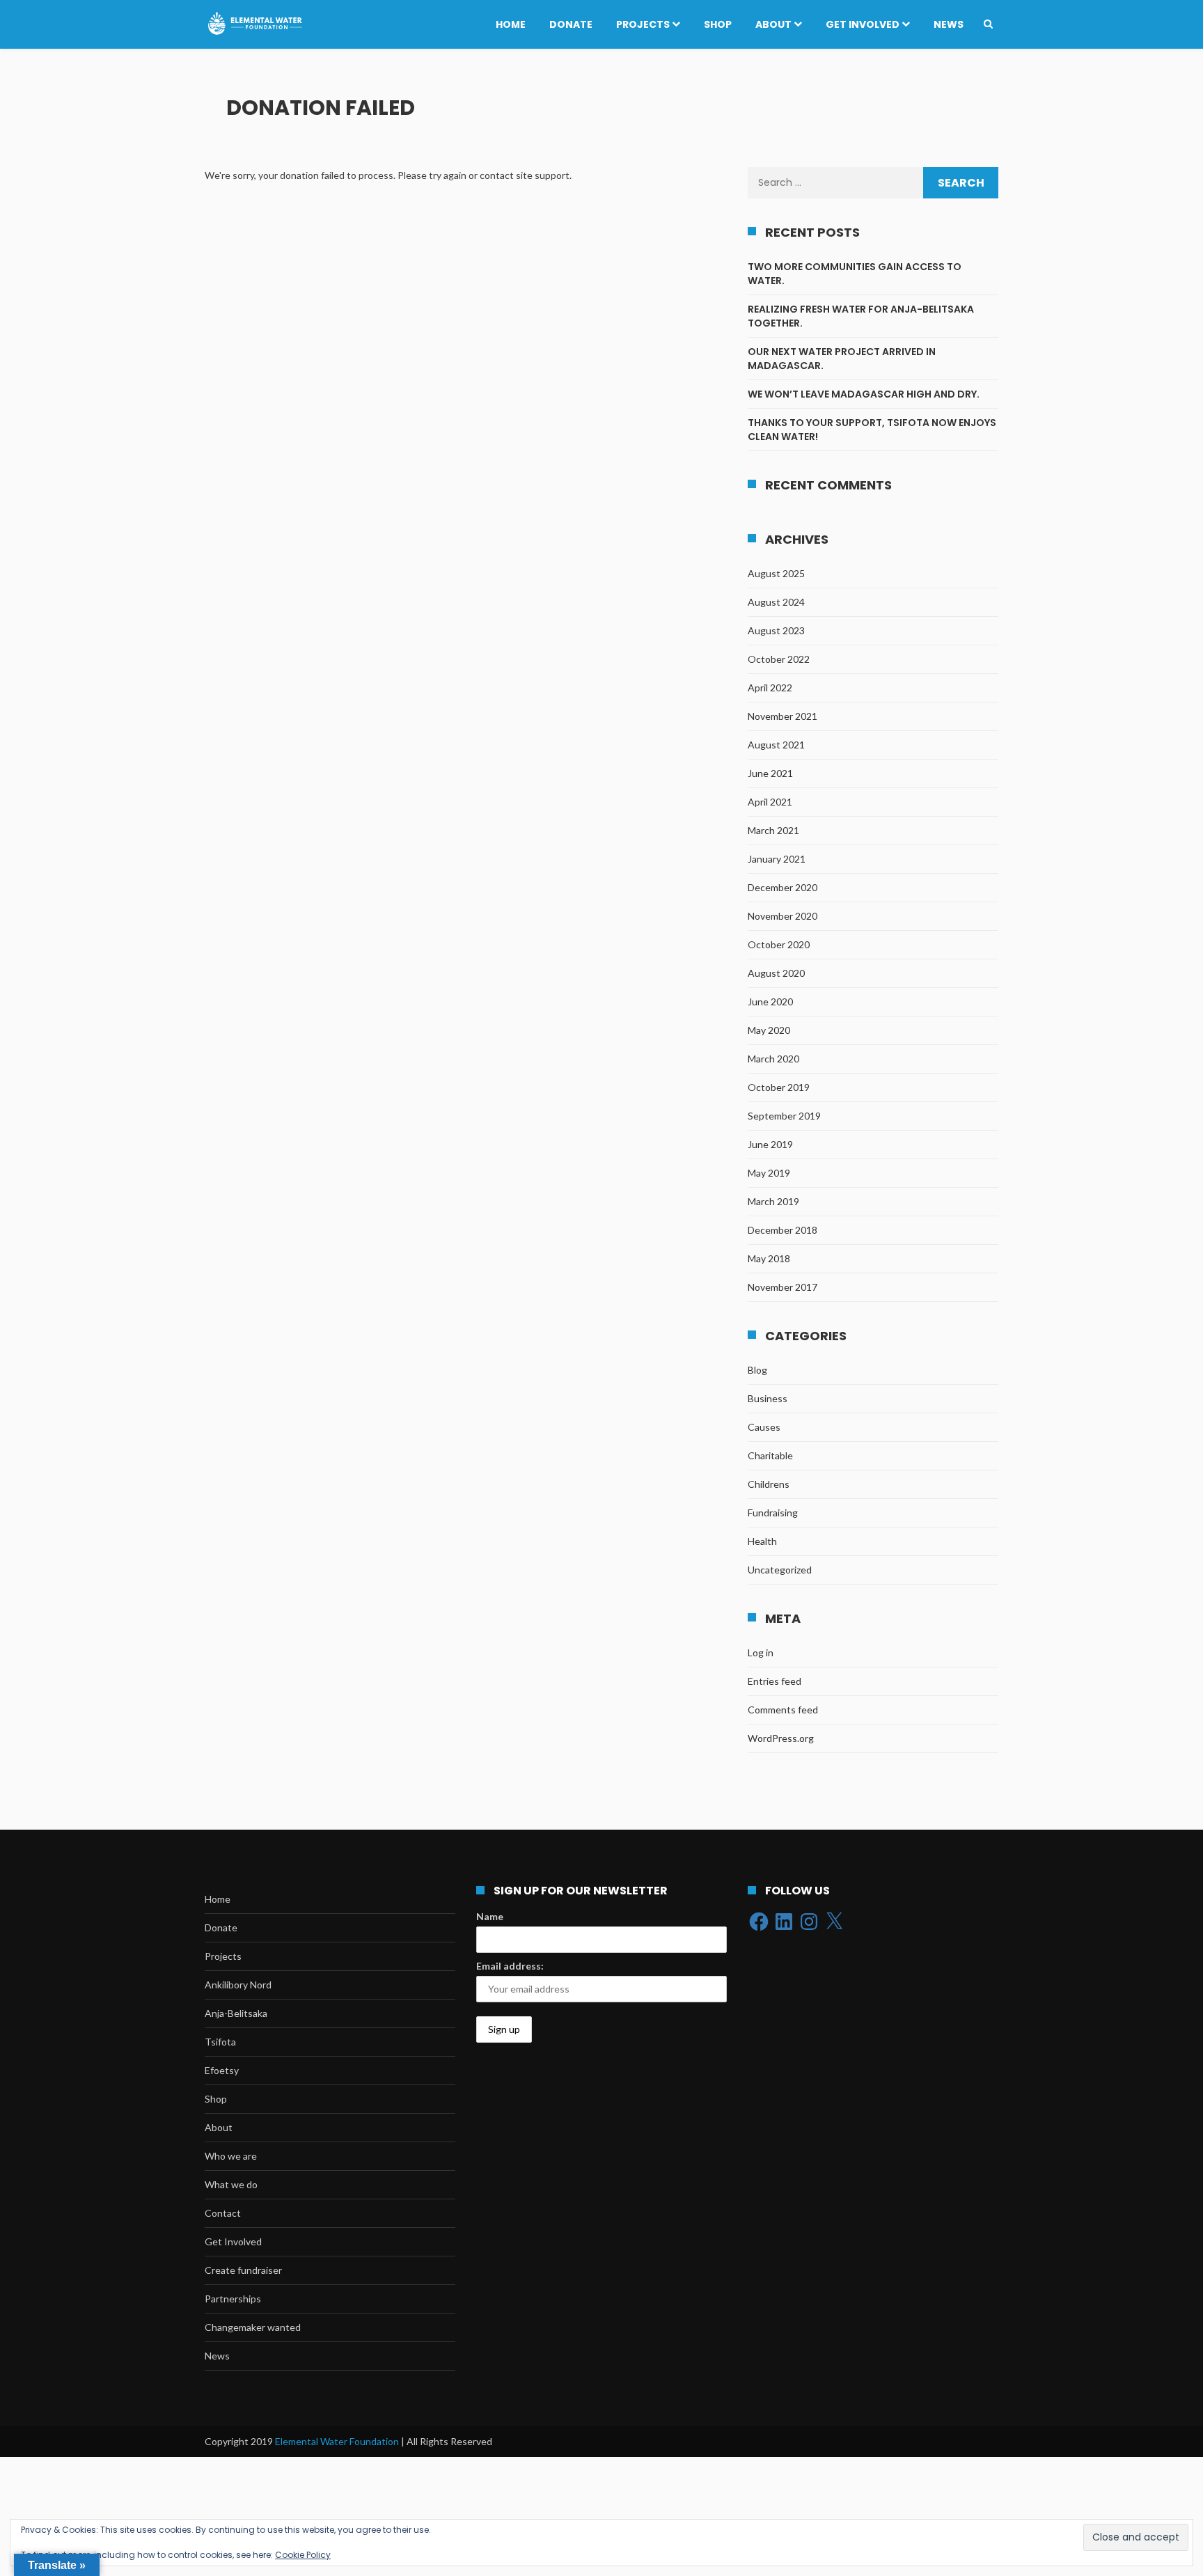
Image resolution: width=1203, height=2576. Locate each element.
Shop (718, 24)
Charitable (770, 1455)
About (773, 24)
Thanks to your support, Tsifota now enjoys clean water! (872, 430)
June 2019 (770, 1144)
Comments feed (783, 1710)
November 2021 (783, 716)
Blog (757, 1370)
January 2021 (777, 859)
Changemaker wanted (253, 2327)
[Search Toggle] (988, 24)
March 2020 (773, 1059)
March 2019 (773, 1201)
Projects (643, 24)
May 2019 (769, 1173)
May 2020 (769, 1030)
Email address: (510, 1966)
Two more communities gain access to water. (855, 274)
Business (768, 1398)
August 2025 (776, 573)
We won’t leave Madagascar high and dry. (864, 394)
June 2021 (770, 773)
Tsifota (220, 2042)
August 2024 (776, 602)
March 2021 (773, 830)
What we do (231, 2184)
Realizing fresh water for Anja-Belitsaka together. (861, 316)
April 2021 (770, 802)
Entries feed (775, 1681)
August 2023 (776, 630)
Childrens (769, 1484)
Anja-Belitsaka (236, 2013)
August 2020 (776, 973)
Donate (571, 24)
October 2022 (779, 659)
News (949, 24)
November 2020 (783, 916)
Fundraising (773, 1513)
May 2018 (769, 1258)
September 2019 (784, 1116)
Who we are (231, 2156)
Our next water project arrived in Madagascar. (842, 359)
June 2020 (770, 1002)
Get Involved (863, 24)
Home (511, 24)
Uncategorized (780, 1570)
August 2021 (776, 745)
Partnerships (233, 2299)
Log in (761, 1652)
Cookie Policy (303, 2555)
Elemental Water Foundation (338, 2441)
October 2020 (779, 944)
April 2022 (770, 688)
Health (762, 1541)
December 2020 (783, 887)
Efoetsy (222, 2070)
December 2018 (783, 1230)
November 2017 (783, 1287)
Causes (764, 1427)
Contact (223, 2213)
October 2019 (779, 1087)
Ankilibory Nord (238, 1985)
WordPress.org (781, 1738)
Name (490, 1916)
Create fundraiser (243, 2270)
